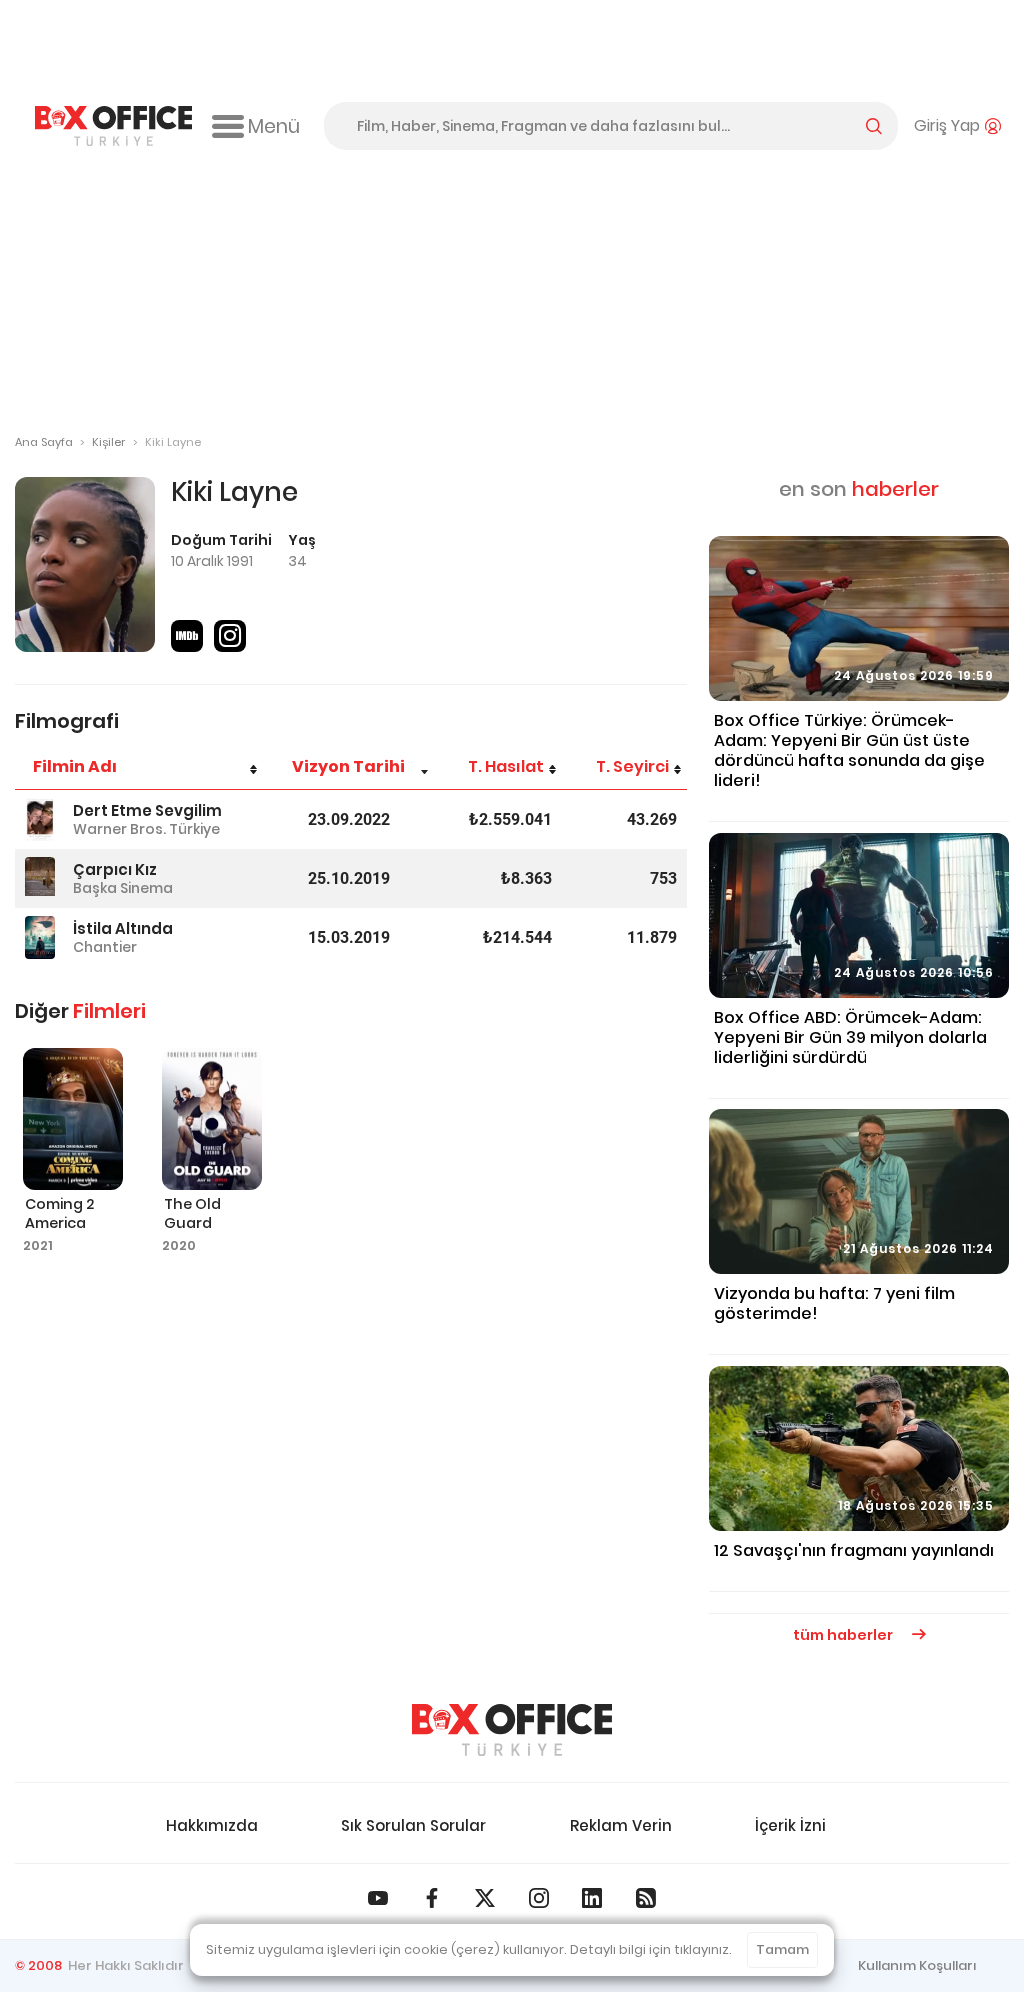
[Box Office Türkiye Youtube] (378, 1898)
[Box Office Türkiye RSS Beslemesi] (646, 1898)
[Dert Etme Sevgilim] (40, 819)
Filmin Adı (75, 766)
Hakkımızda (212, 1825)
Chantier (105, 947)
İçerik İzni (790, 1825)
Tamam (782, 1949)
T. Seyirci (632, 766)
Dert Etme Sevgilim (147, 810)
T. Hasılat (506, 766)
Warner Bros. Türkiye (146, 829)
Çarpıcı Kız (115, 869)
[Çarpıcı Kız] (40, 878)
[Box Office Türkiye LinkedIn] (592, 1898)
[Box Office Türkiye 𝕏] (485, 1898)
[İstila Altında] (40, 937)
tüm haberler (844, 1635)
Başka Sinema (123, 888)
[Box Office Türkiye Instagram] (539, 1898)
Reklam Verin (621, 1825)
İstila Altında (123, 928)
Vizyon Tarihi (348, 766)
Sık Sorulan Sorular (413, 1825)
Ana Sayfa (44, 442)
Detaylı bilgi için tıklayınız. (651, 1949)
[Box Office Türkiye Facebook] (432, 1898)
